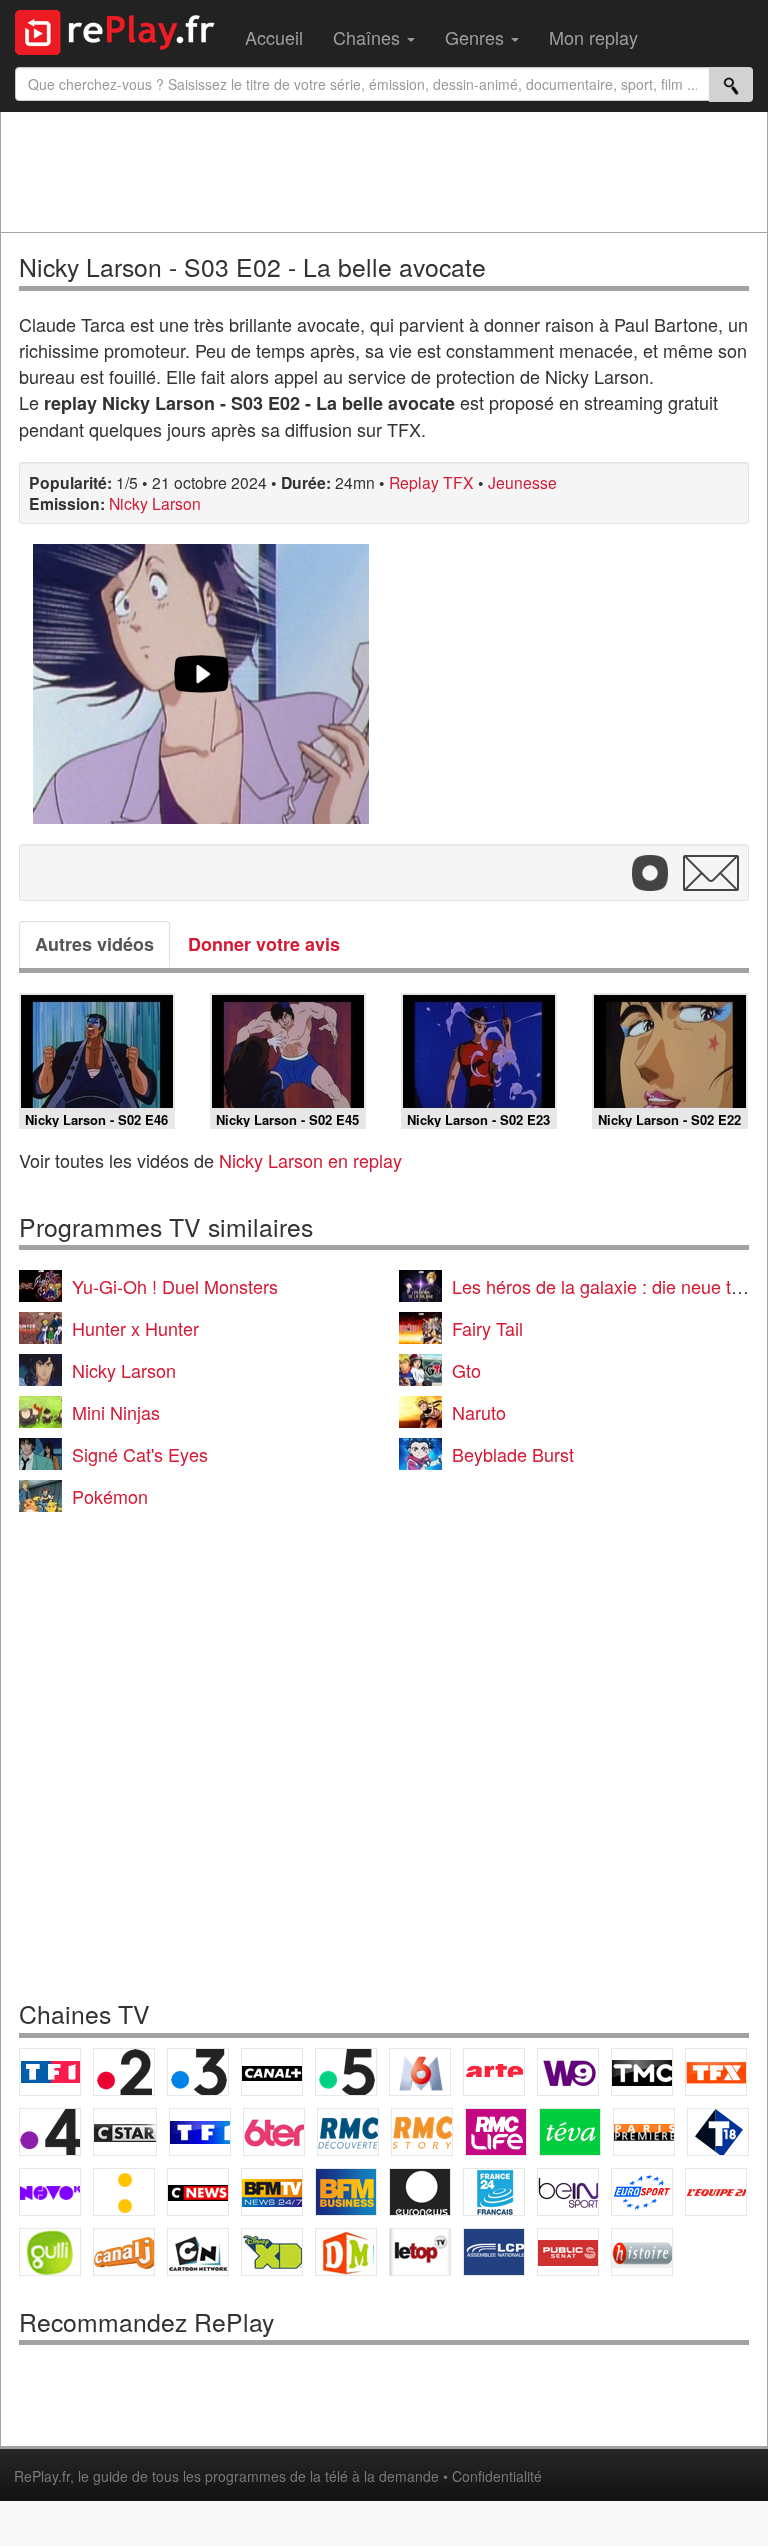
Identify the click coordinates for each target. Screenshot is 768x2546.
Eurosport (642, 2192)
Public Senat (568, 2252)
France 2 (124, 2072)
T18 (718, 2132)
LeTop (420, 2252)
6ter (274, 2132)
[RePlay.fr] (122, 30)
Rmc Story (422, 2132)
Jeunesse (522, 482)
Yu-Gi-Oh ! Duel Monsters (175, 1286)
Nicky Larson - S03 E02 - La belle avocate (252, 266)
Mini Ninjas (116, 1412)
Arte (494, 2072)
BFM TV (272, 2192)
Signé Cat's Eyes (140, 1454)
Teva (570, 2132)
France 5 (346, 2072)
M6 (420, 2072)
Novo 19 (50, 2192)
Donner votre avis (264, 944)
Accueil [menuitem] (274, 37)
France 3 (198, 2072)
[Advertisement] (384, 172)
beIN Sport (568, 2192)
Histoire (642, 2252)
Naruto (479, 1412)
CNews (198, 2192)
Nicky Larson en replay (310, 1160)
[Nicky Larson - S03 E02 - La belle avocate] (201, 684)
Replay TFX (431, 482)
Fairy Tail (487, 1328)
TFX (716, 2072)
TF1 (50, 2072)
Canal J (124, 2252)
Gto (466, 1370)
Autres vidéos (94, 944)
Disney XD (272, 2252)
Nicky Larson (155, 503)
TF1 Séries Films (200, 2132)
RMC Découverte (348, 2132)
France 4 (50, 2132)
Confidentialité (497, 2476)
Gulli (50, 2252)
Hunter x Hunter (135, 1328)
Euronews (420, 2192)
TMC (642, 2072)
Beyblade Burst (513, 1454)
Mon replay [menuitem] (593, 37)
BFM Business (346, 2192)
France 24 (494, 2192)
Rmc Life (496, 2132)
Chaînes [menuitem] (369, 37)
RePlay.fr (42, 2476)
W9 (568, 2072)
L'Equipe (716, 2192)
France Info (124, 2192)
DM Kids (346, 2252)
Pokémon (110, 1496)
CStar (125, 2132)
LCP (494, 2252)
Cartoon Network (198, 2252)
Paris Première (644, 2132)
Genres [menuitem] (477, 37)
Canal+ (272, 2072)
